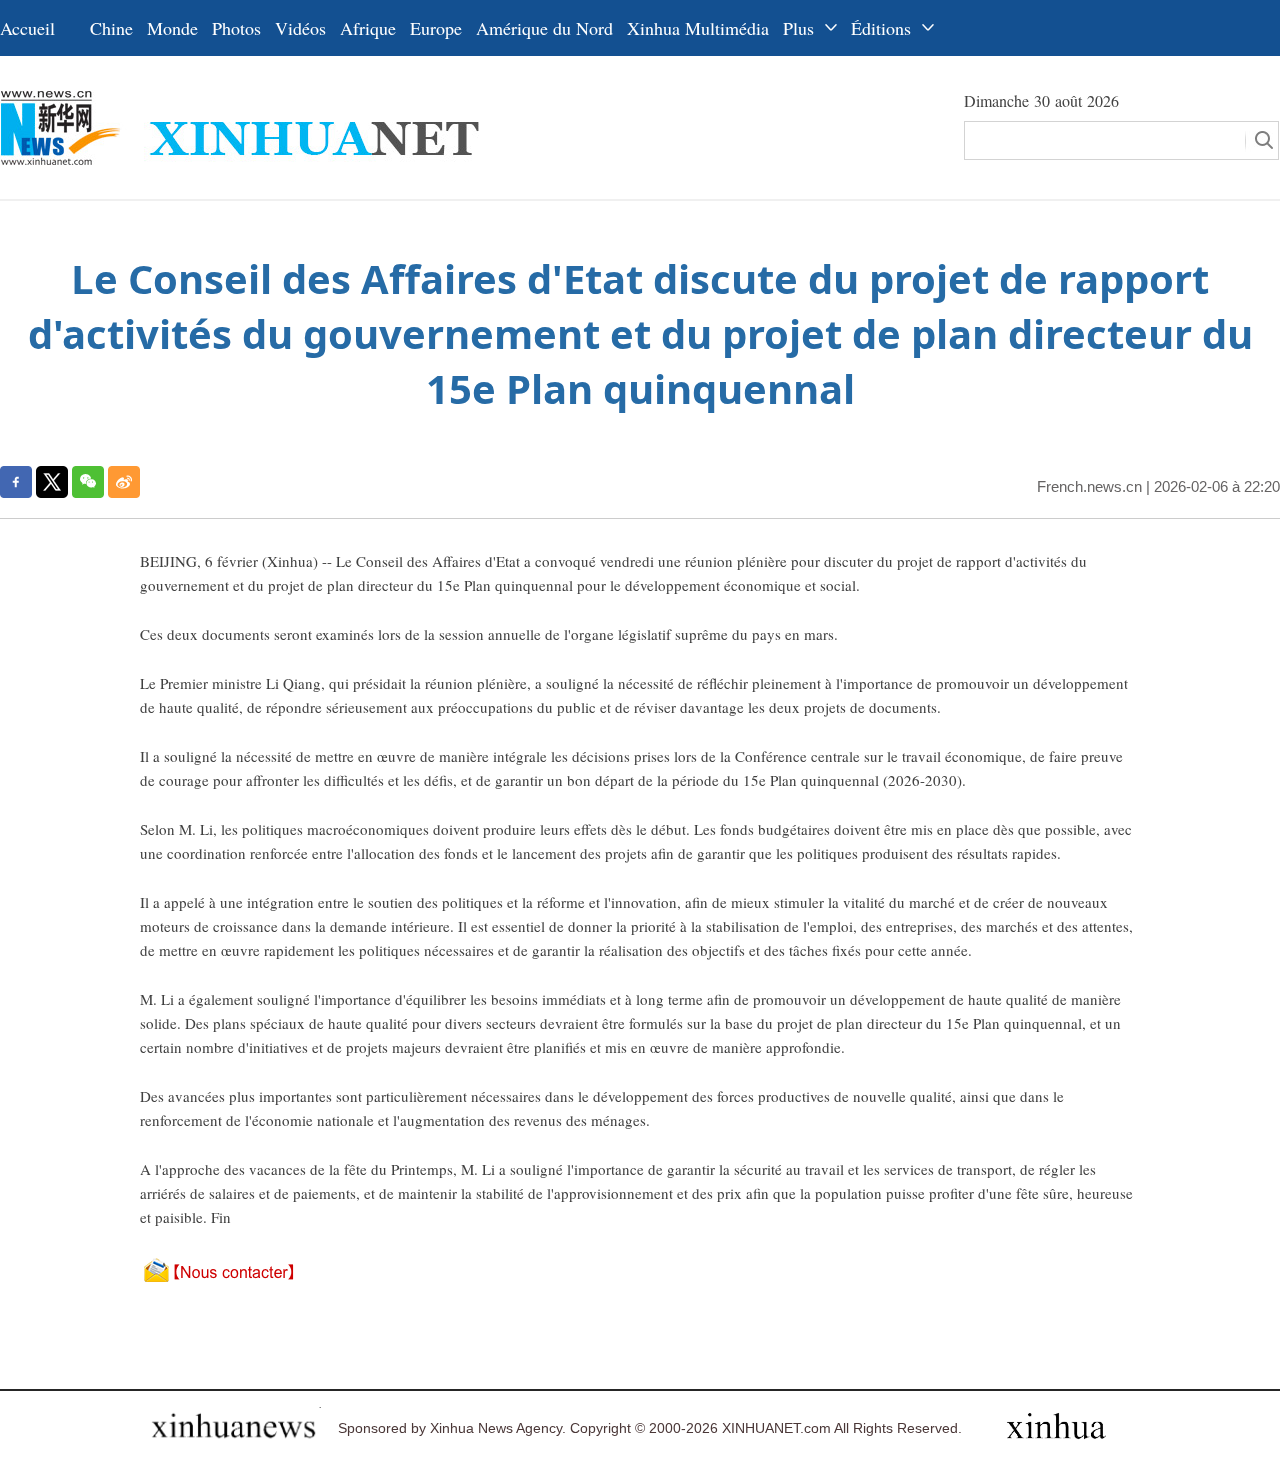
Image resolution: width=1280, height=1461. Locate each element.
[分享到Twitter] (52, 482)
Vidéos (300, 28)
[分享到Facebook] (16, 482)
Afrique (368, 28)
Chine (111, 28)
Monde (172, 28)
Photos (236, 28)
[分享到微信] (88, 482)
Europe (436, 28)
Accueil (27, 28)
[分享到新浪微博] (124, 482)
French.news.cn (1089, 486)
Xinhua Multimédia (698, 28)
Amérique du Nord (544, 28)
